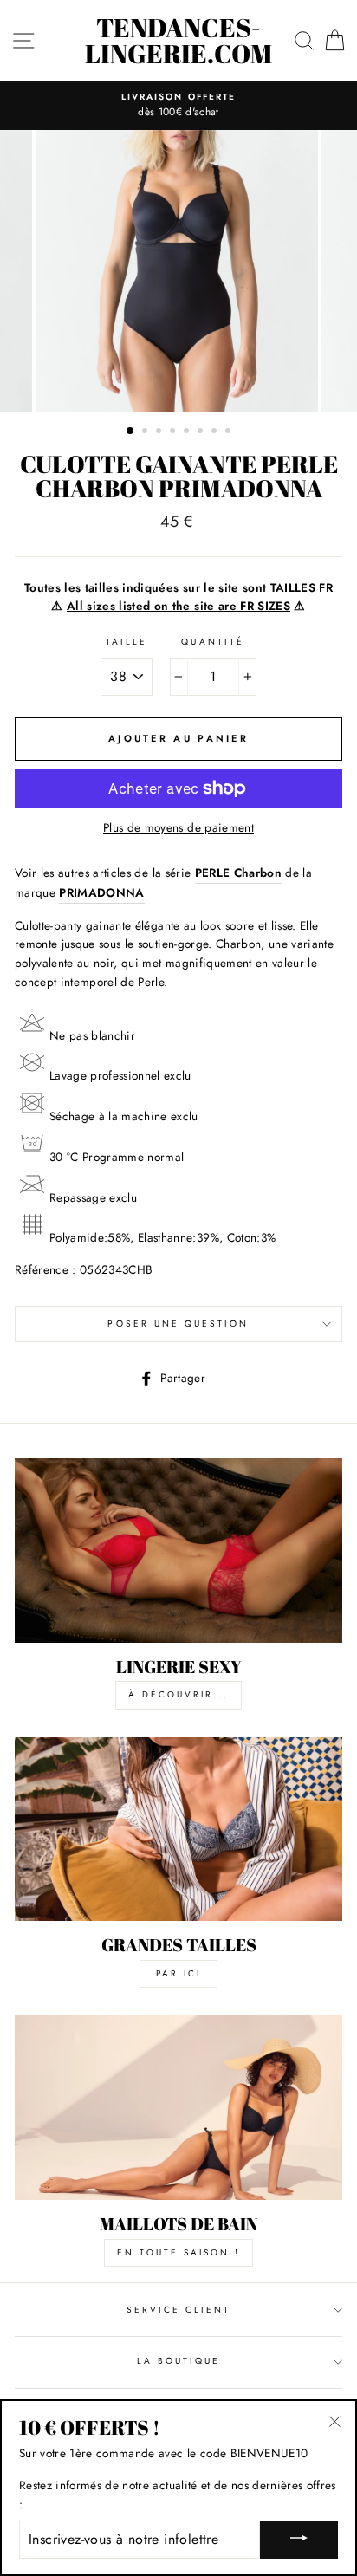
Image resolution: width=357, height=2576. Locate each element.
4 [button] (174, 432)
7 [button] (216, 432)
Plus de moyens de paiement (178, 827)
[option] (178, 106)
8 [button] (230, 432)
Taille (127, 642)
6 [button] (202, 432)
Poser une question (178, 1324)
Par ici (178, 1973)
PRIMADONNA (101, 892)
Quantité (212, 642)
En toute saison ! (178, 2252)
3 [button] (160, 432)
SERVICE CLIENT (179, 2310)
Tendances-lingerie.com (178, 41)
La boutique (179, 2361)
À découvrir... (178, 1694)
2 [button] (146, 432)
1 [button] (131, 431)
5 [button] (188, 432)
